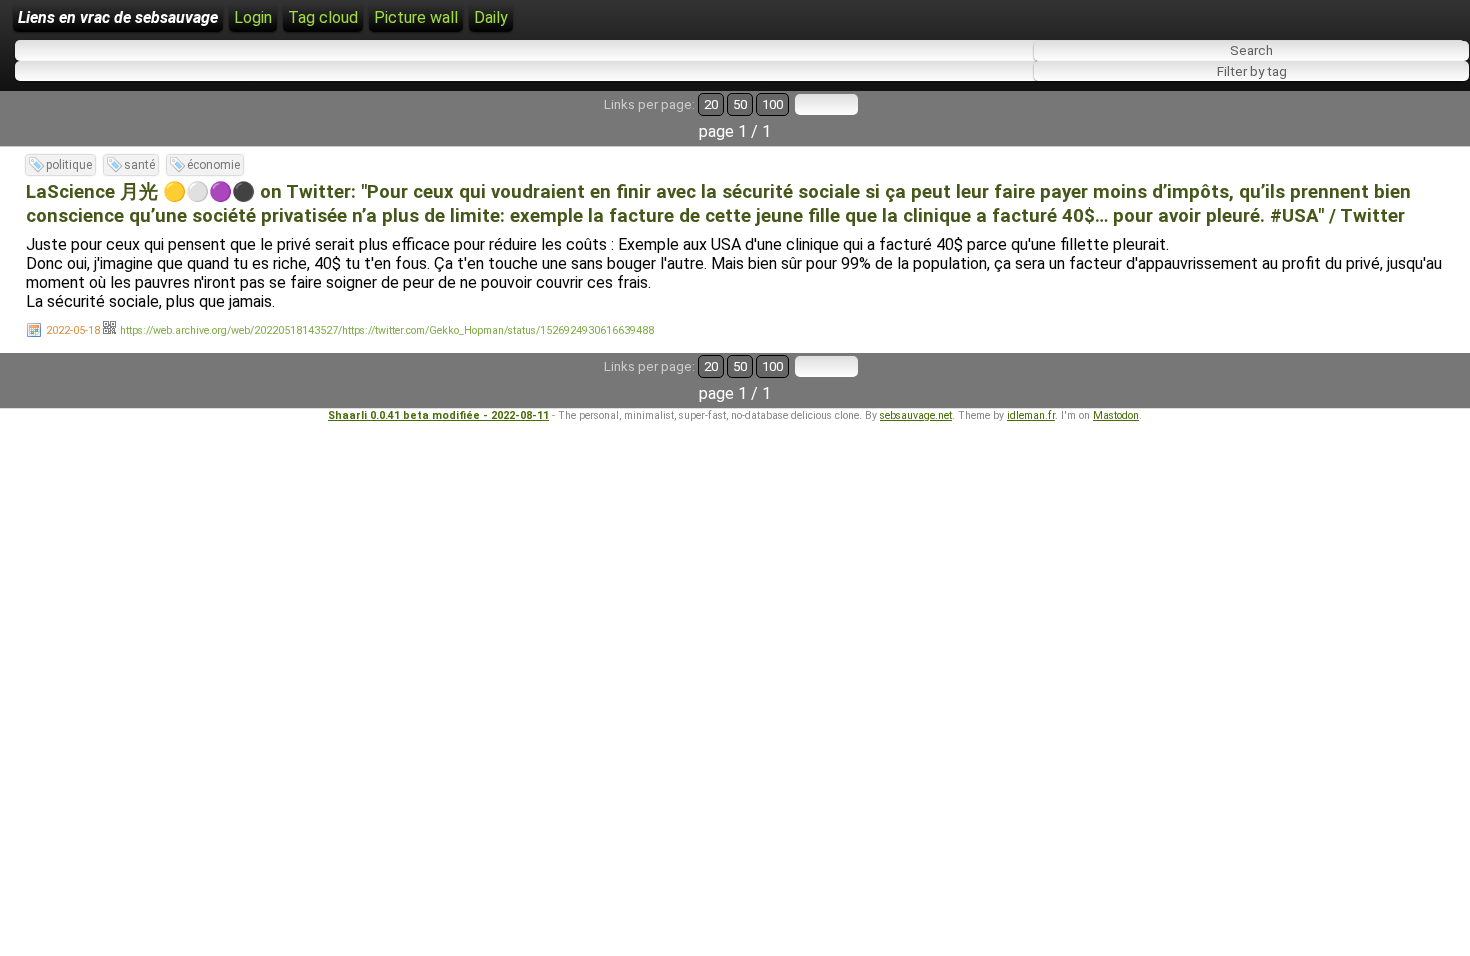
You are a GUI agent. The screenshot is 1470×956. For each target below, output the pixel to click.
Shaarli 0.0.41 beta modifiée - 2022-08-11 (438, 415)
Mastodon (1116, 415)
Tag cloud (323, 17)
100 (772, 104)
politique (69, 165)
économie (213, 165)
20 (711, 104)
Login (253, 17)
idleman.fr (1031, 415)
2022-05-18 (73, 330)
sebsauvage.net (916, 415)
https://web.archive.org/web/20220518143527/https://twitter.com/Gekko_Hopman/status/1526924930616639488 (387, 330)
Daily (491, 17)
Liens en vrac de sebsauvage (118, 17)
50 (740, 104)
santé (139, 165)
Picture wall (416, 17)
